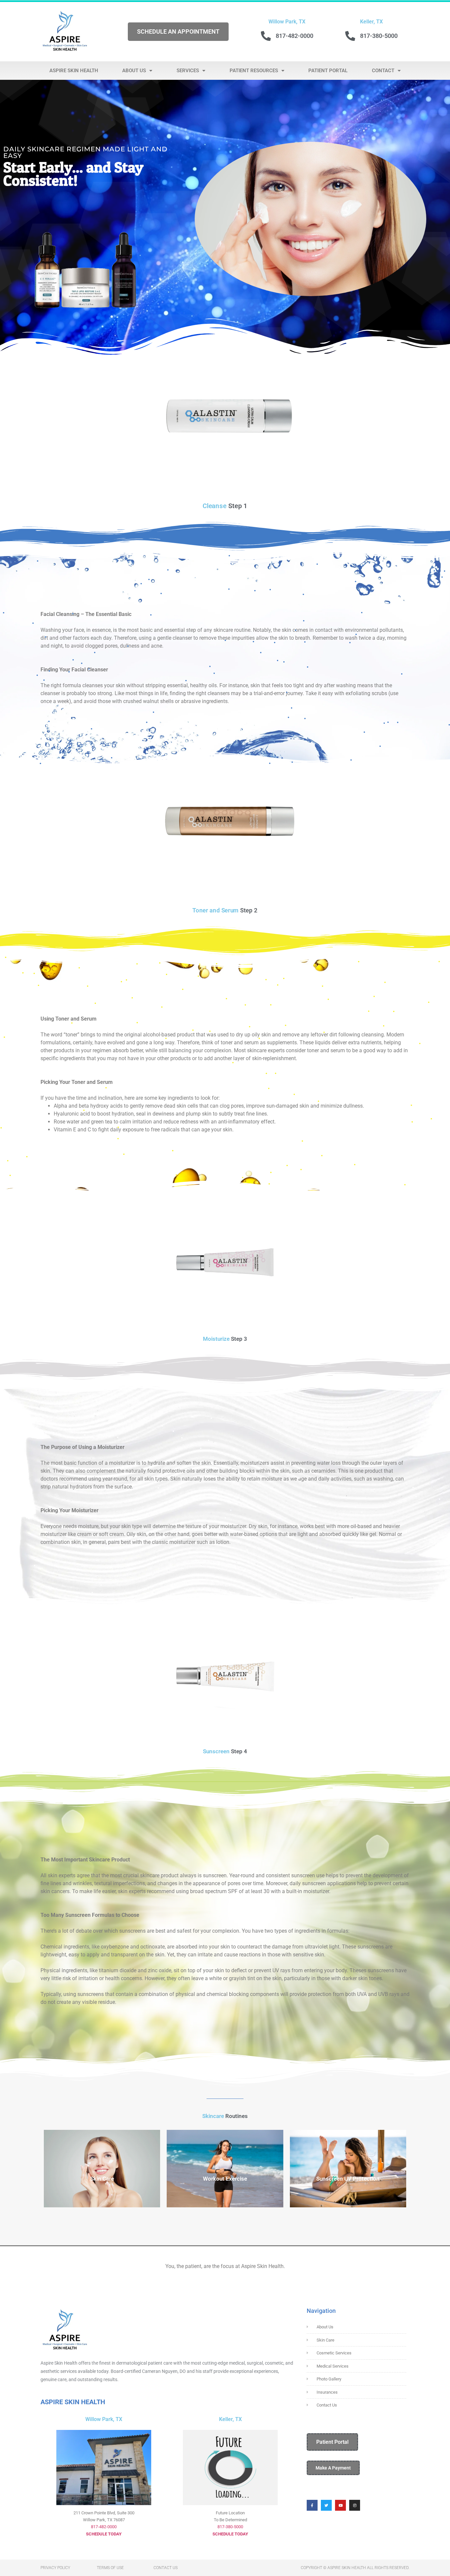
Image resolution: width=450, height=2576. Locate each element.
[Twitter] (326, 2505)
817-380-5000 (230, 2527)
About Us (134, 71)
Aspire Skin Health (74, 71)
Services (188, 71)
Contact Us (166, 2568)
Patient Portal (328, 71)
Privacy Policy (55, 2568)
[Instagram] (355, 2505)
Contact (383, 71)
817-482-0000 (104, 2527)
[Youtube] (340, 2505)
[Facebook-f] (312, 2505)
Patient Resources (254, 71)
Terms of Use (110, 2568)
